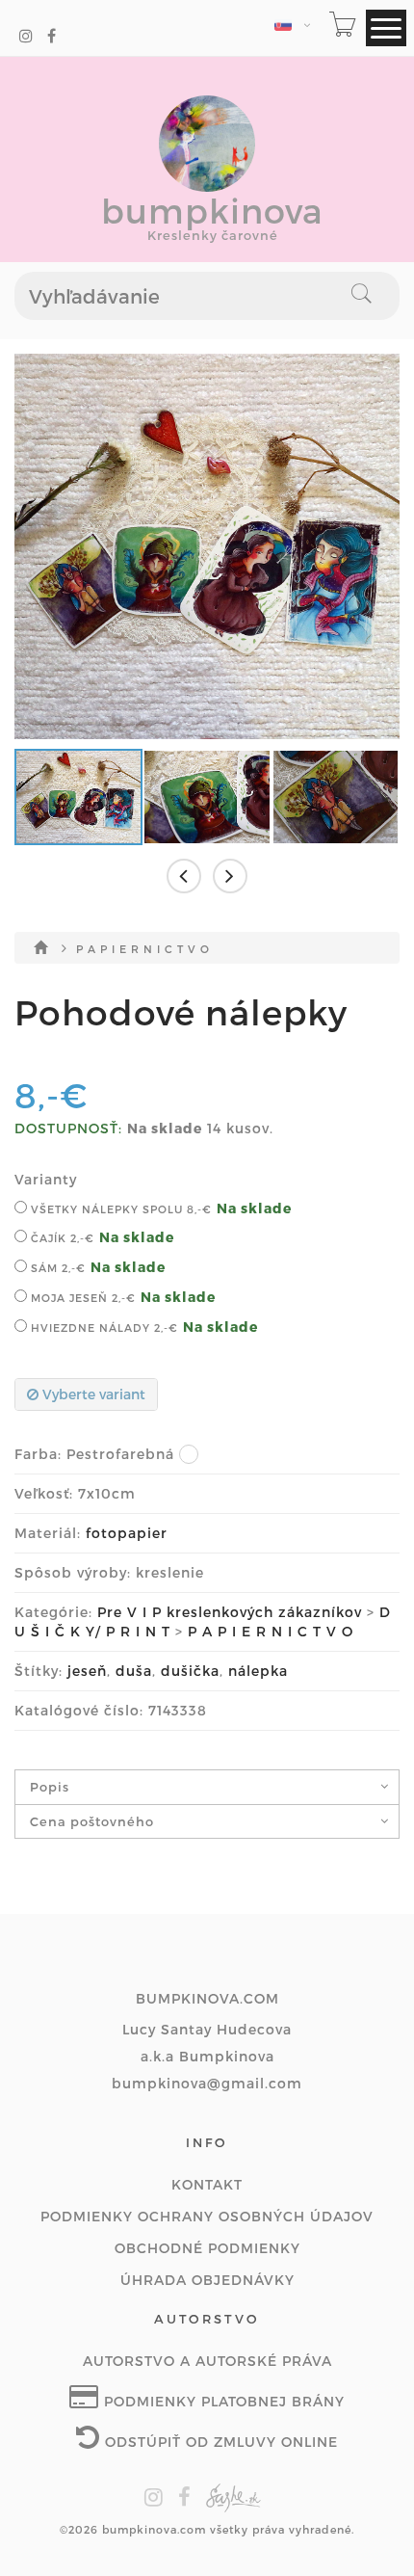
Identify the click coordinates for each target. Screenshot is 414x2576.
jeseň (87, 1671)
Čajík (61, 1238)
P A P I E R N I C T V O (143, 949)
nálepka (258, 1671)
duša (134, 1671)
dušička (190, 1671)
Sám (56, 1268)
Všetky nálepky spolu (119, 1209)
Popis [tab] (50, 1787)
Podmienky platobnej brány (222, 2401)
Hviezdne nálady (103, 1328)
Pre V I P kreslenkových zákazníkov (230, 1612)
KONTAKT (207, 2184)
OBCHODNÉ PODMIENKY (207, 2248)
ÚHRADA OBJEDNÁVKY (207, 2280)
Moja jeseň (81, 1298)
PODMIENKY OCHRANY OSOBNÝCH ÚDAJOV (207, 2216)
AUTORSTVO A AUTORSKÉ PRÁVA (207, 2361)
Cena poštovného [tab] (92, 1821)
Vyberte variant (92, 1394)
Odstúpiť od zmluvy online (219, 2442)
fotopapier (127, 1533)
